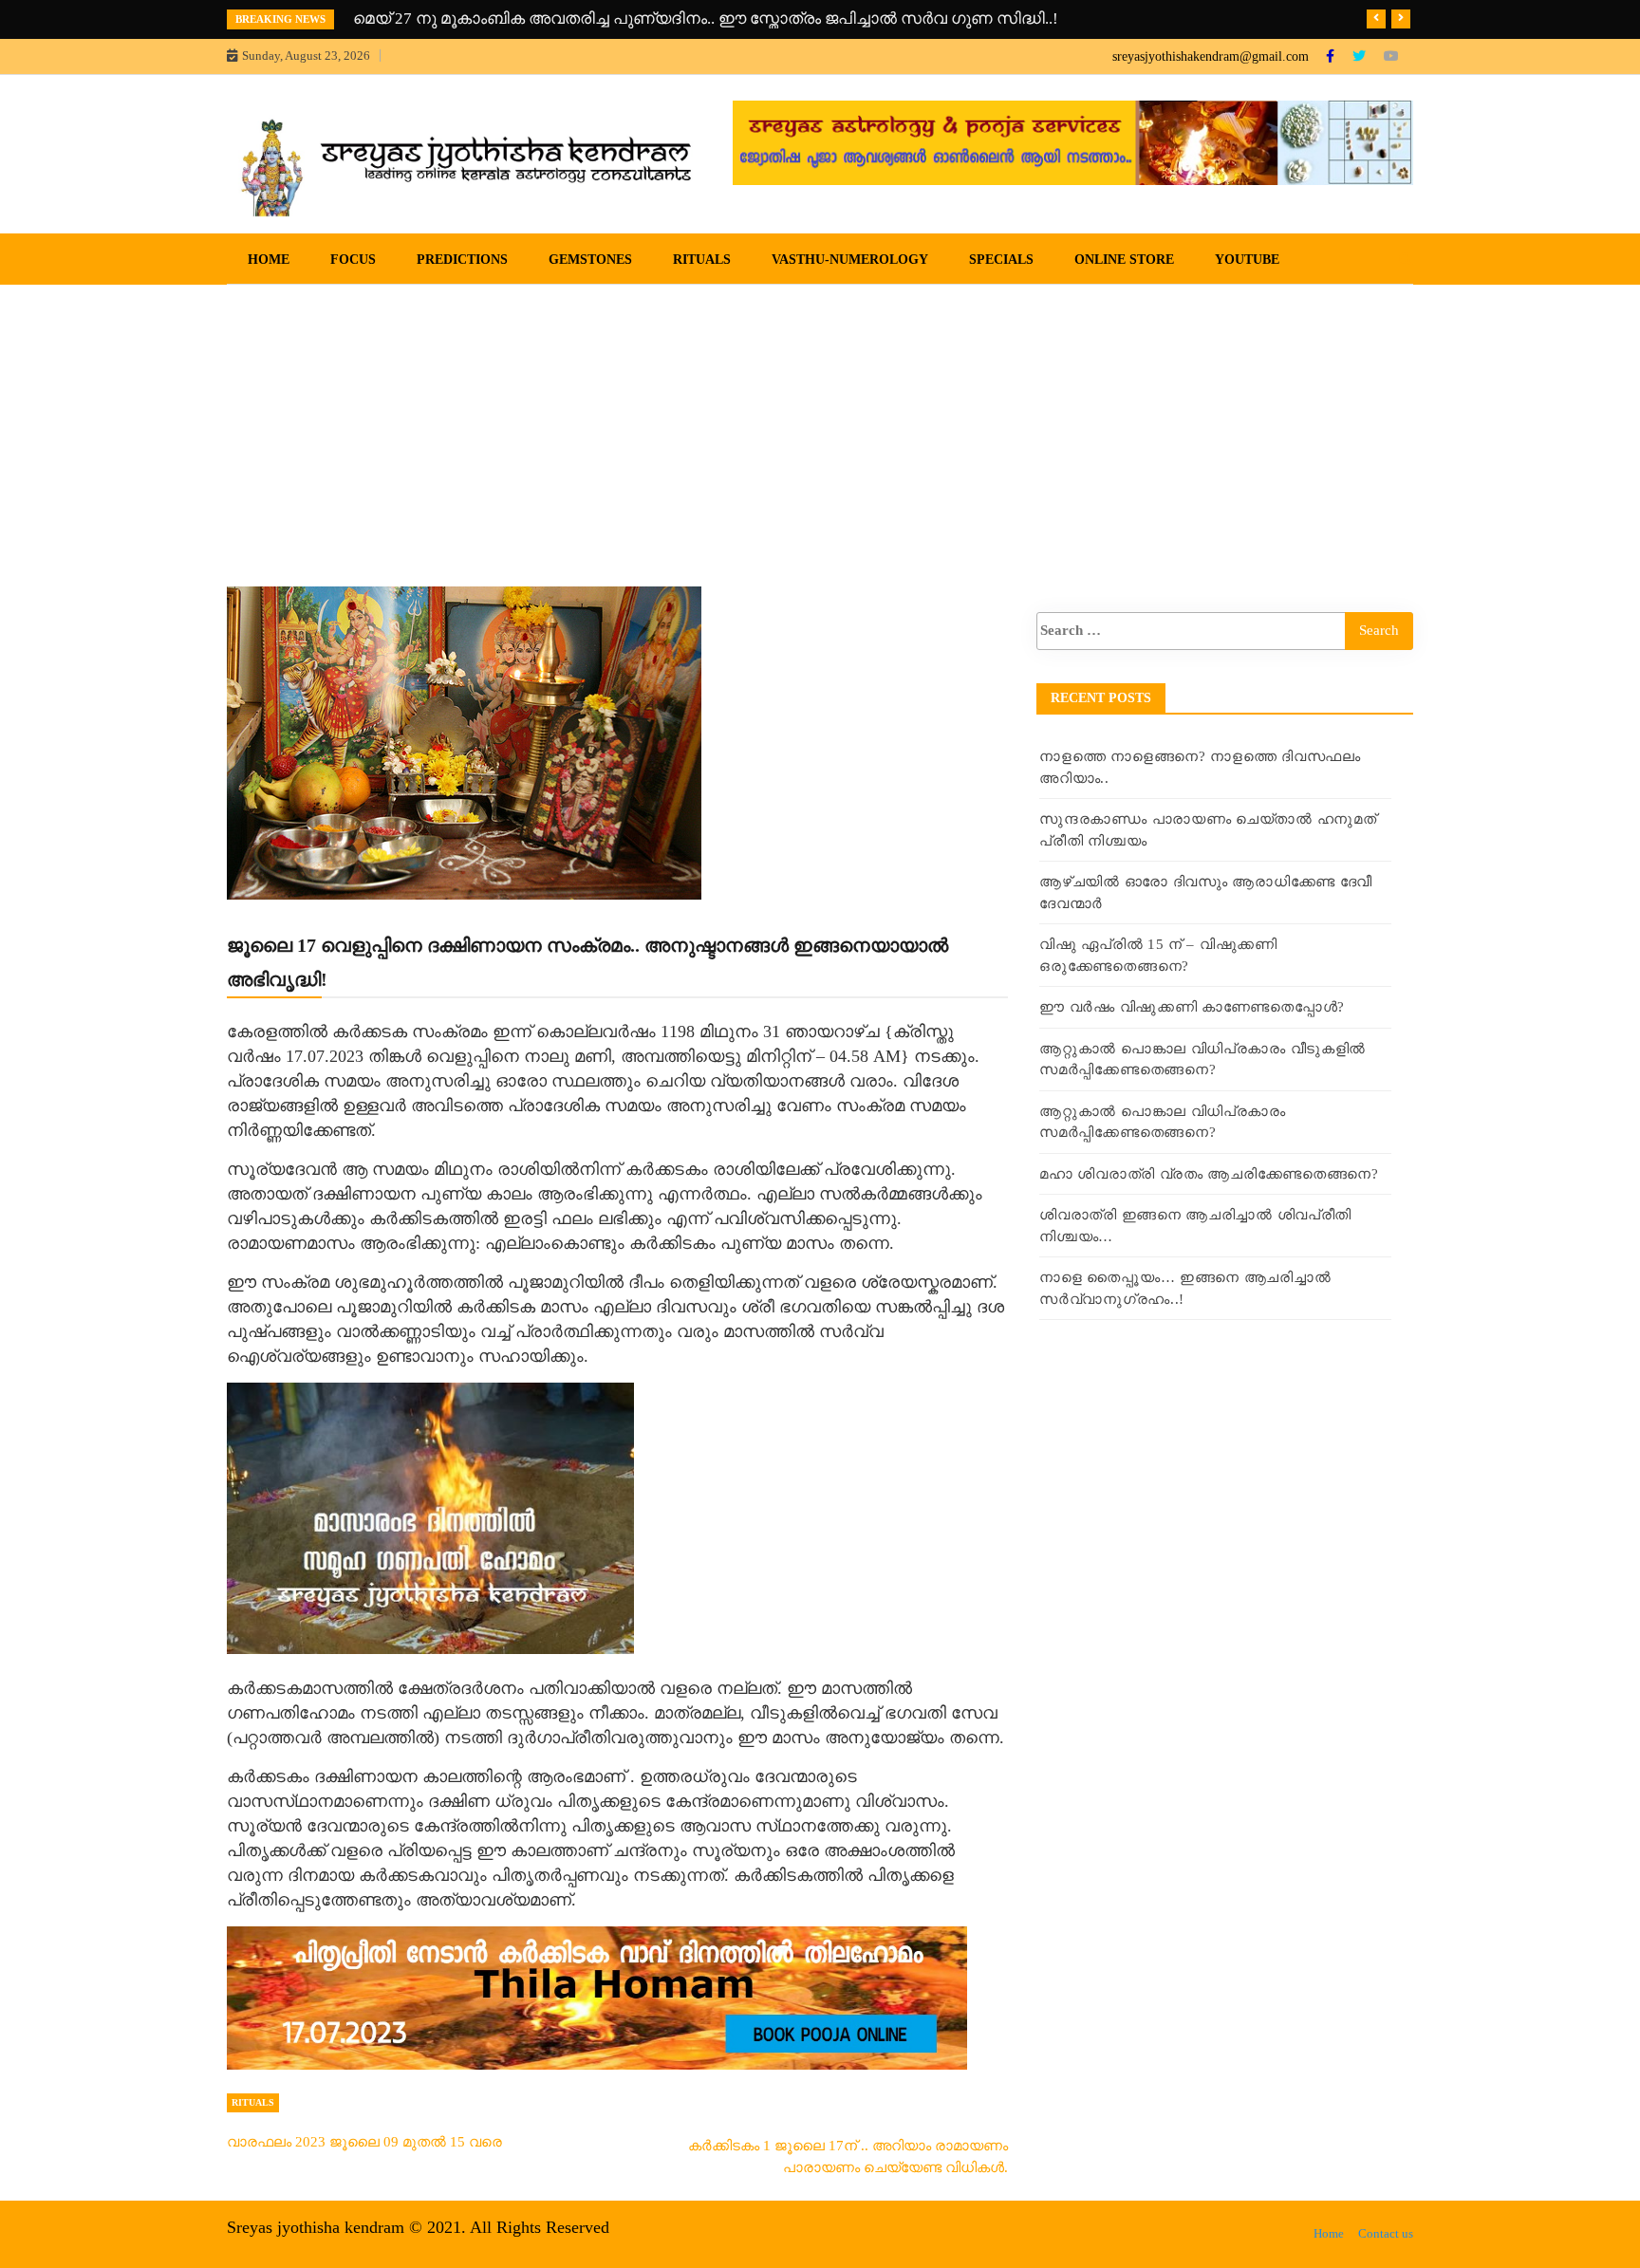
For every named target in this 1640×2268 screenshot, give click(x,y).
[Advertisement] (820, 427)
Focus (353, 260)
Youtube (1247, 260)
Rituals (702, 260)
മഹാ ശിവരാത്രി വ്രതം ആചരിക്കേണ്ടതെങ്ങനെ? (1209, 1174)
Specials (1001, 260)
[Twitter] (1361, 56)
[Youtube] (1391, 56)
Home (269, 260)
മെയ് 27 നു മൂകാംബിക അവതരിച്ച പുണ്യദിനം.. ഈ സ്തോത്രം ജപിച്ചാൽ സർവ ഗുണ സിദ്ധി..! (706, 19)
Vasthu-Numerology (850, 260)
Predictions (462, 260)
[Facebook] (1332, 56)
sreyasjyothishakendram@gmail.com (1211, 56)
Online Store (1124, 260)
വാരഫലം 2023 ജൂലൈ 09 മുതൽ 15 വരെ (364, 2142)
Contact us (1386, 2233)
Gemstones (590, 260)
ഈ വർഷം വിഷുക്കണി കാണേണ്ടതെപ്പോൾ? (1192, 1007)
